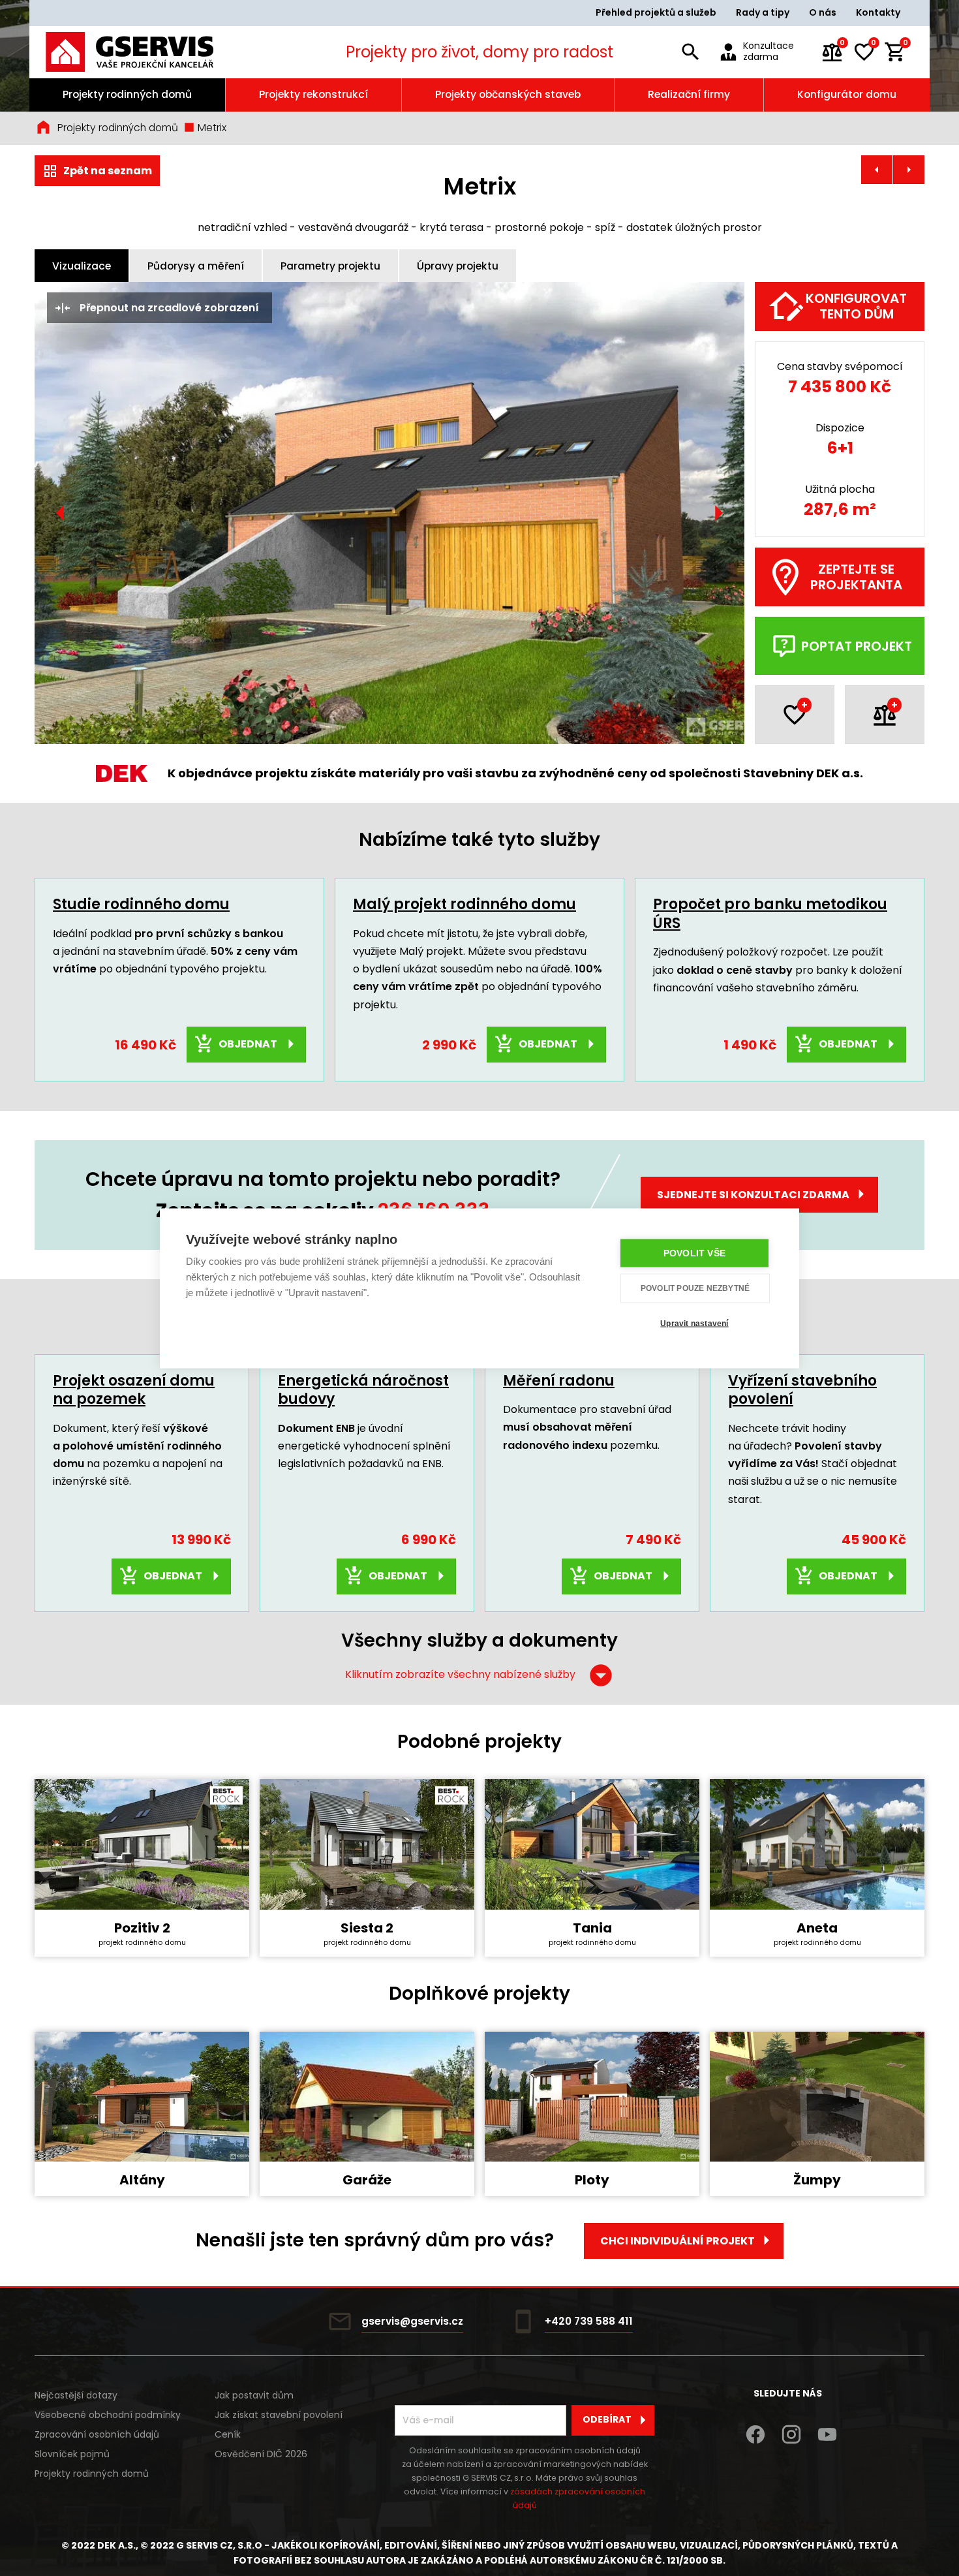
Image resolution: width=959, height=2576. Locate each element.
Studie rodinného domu (141, 904)
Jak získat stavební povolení (279, 2415)
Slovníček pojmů (72, 2454)
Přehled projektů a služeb (656, 12)
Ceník (228, 2434)
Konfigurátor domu (847, 94)
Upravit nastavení (694, 1324)
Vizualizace (82, 266)
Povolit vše (694, 1253)
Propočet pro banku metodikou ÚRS (770, 914)
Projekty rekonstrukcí (313, 94)
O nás (823, 12)
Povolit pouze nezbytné (695, 1288)
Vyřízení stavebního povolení (802, 1390)
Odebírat (607, 2419)
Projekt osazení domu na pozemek (134, 1390)
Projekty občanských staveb (508, 94)
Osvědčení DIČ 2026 (261, 2454)
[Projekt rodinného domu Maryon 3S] (877, 170)
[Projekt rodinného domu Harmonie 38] (909, 170)
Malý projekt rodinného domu (464, 904)
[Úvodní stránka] (147, 52)
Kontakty (878, 12)
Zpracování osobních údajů (97, 2434)
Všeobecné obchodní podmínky (108, 2415)
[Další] (718, 513)
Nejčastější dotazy (76, 2395)
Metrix (211, 128)
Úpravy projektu (458, 266)
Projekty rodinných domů (127, 94)
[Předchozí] (61, 513)
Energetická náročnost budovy (363, 1390)
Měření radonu (559, 1381)
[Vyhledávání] (690, 52)
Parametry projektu (330, 266)
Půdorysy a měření (196, 266)
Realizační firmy (689, 94)
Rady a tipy (763, 12)
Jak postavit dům (254, 2395)
